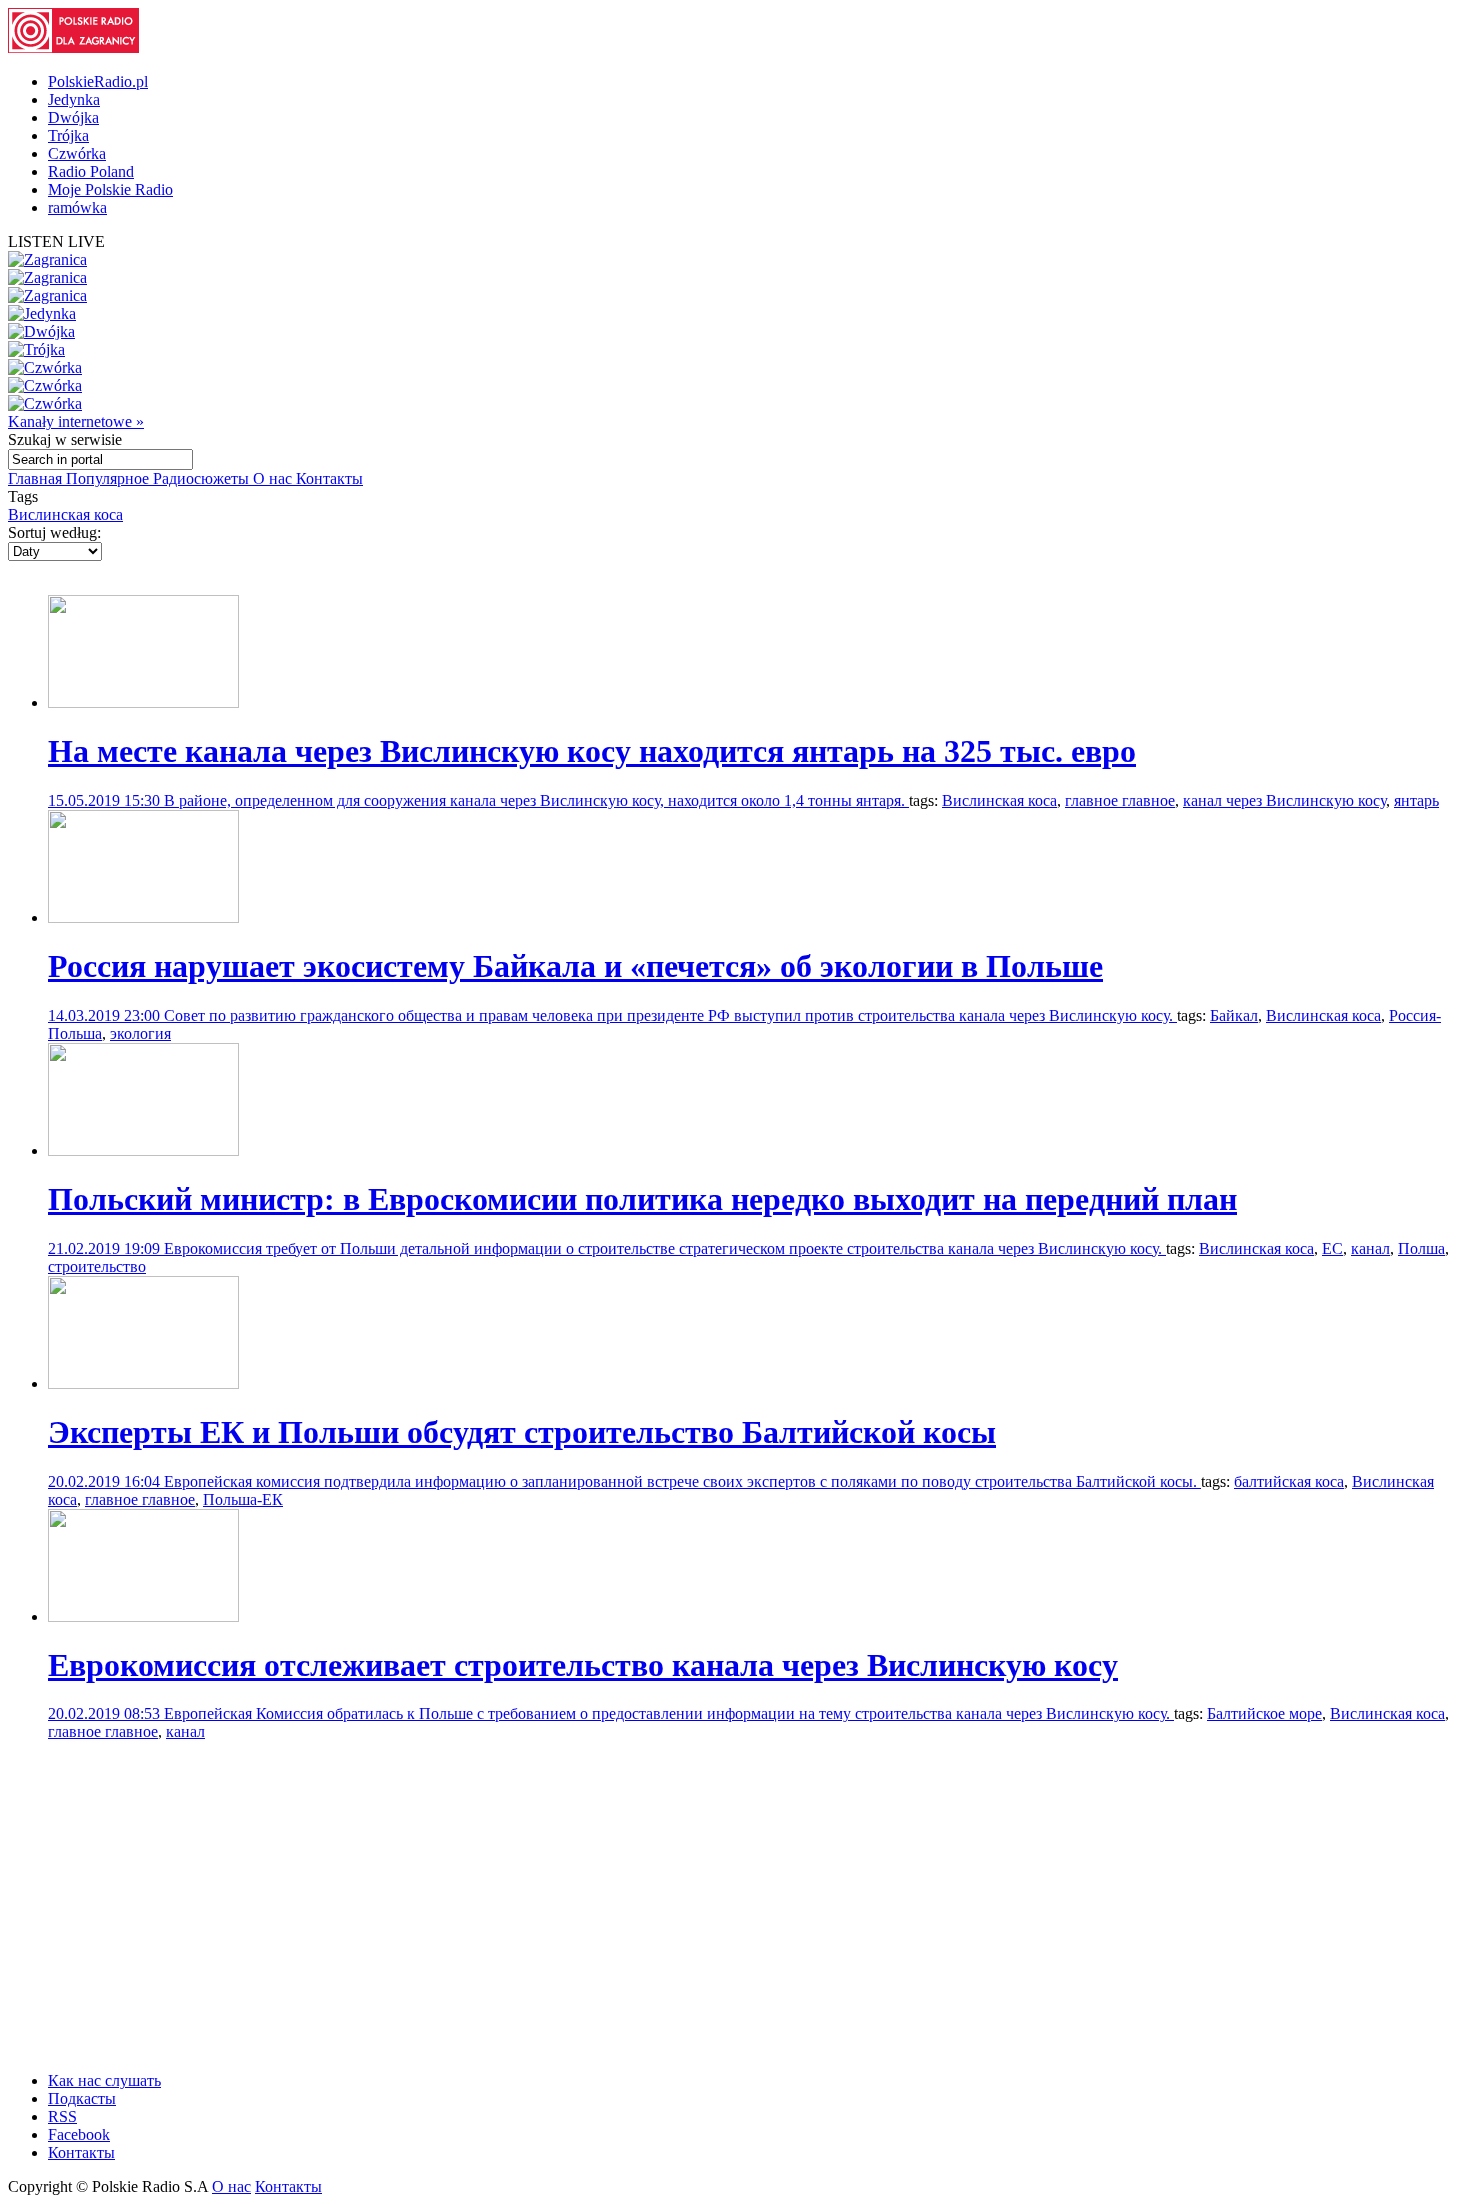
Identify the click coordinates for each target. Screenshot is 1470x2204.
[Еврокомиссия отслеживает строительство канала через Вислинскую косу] (143, 1616)
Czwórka (77, 153)
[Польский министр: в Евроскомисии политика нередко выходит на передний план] (143, 1150)
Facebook (79, 2134)
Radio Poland (91, 171)
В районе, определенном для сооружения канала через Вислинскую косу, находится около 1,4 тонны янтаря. (536, 800)
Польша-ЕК (243, 1499)
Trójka (68, 135)
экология (140, 1033)
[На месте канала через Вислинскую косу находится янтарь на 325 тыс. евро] (143, 702)
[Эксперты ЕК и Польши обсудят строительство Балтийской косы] (143, 1383)
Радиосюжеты (203, 478)
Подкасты (82, 2098)
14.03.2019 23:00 (106, 1015)
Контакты (329, 478)
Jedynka (74, 99)
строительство (97, 1266)
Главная (37, 478)
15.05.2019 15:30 (106, 800)
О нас (274, 478)
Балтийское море (1264, 1713)
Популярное (109, 478)
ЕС (1332, 1248)
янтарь (1416, 800)
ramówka (77, 207)
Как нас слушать (104, 2080)
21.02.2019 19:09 (106, 1248)
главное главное (1120, 800)
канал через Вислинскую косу (1284, 800)
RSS (62, 2116)
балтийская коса (1289, 1481)
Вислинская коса (65, 514)
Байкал (1234, 1015)
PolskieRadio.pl (98, 81)
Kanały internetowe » (76, 421)
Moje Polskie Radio (110, 189)
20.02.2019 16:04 (106, 1481)
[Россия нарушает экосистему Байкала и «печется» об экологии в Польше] (143, 917)
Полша (1421, 1248)
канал (1370, 1248)
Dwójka (73, 117)
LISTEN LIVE (56, 241)
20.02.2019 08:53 (106, 1713)
